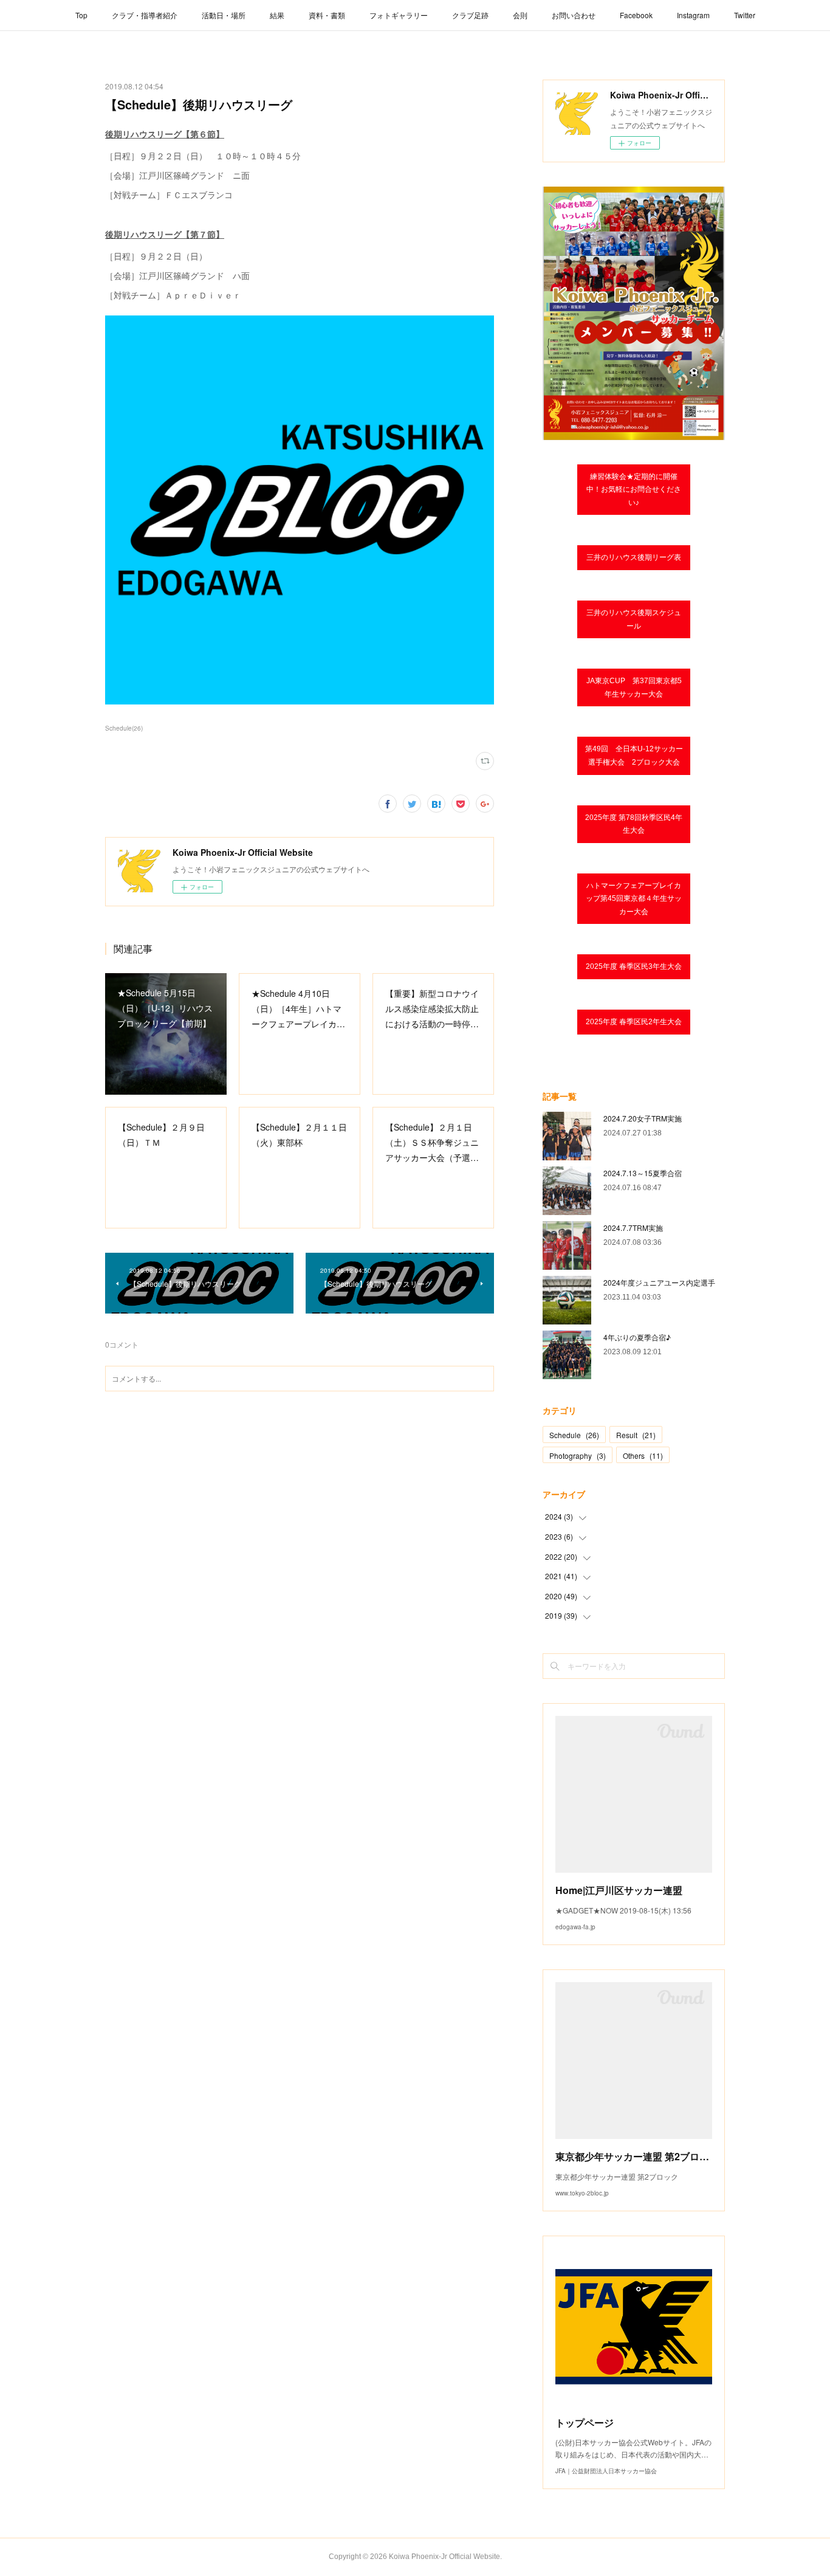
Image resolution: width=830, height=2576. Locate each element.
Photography (578, 1455)
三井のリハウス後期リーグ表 (634, 557)
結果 (277, 15)
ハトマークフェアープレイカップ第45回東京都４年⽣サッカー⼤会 (634, 899)
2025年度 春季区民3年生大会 (634, 966)
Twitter (745, 15)
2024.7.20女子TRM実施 (643, 1118)
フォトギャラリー (399, 15)
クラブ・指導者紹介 (145, 15)
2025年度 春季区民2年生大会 (634, 1022)
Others (643, 1455)
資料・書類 (327, 15)
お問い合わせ (574, 15)
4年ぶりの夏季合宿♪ (637, 1337)
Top (81, 15)
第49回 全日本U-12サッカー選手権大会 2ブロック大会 (634, 756)
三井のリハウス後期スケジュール (634, 619)
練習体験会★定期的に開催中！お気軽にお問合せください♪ (634, 490)
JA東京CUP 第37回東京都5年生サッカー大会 (634, 687)
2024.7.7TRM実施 (633, 1228)
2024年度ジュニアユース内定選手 (659, 1282)
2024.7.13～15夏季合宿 (643, 1173)
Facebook (636, 15)
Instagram (693, 15)
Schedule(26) (124, 728)
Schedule (574, 1435)
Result (636, 1435)
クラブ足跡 (470, 15)
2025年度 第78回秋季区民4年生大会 (634, 824)
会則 (520, 15)
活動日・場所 (224, 15)
